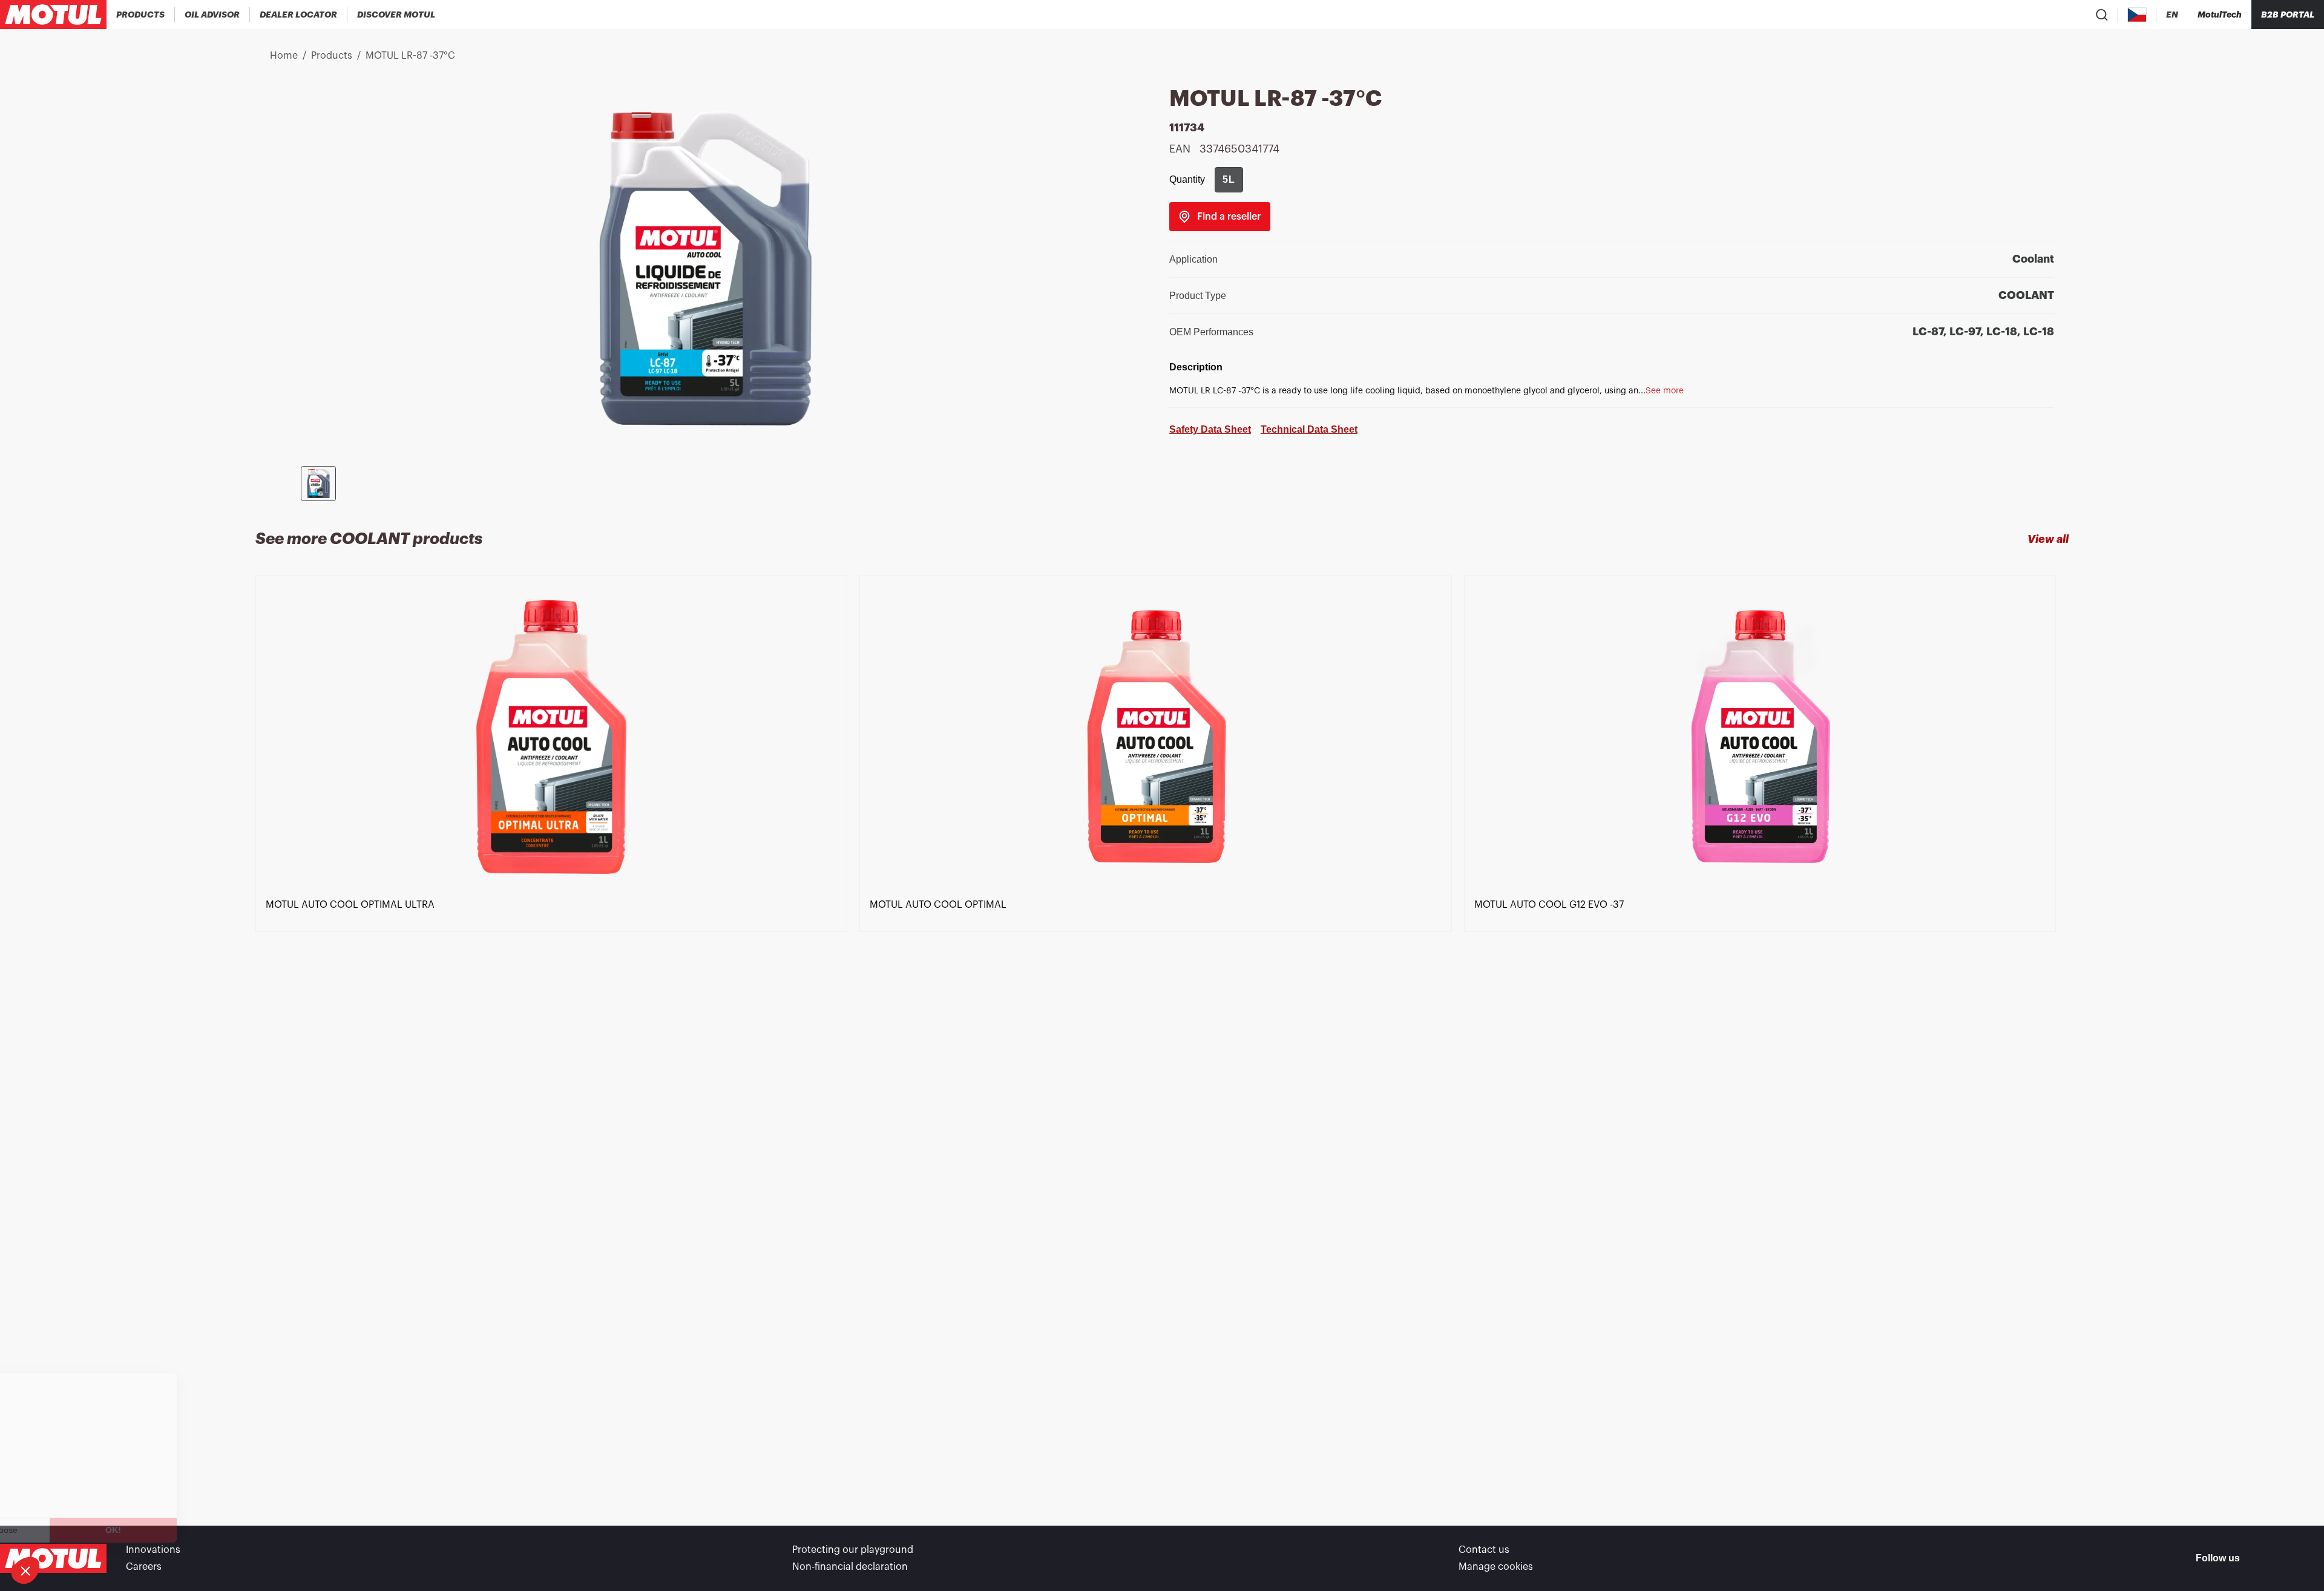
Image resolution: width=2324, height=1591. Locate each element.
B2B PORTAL (2288, 15)
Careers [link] (144, 1567)
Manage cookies (1496, 1567)
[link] (1220, 217)
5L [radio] (1229, 179)
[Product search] (2102, 15)
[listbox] (1162, 1029)
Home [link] (284, 56)
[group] (1229, 180)
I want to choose (76, 1530)
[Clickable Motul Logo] (53, 15)
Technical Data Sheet (1309, 429)
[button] (25, 1570)
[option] (557, 1029)
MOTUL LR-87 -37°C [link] (410, 56)
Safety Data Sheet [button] (1210, 429)
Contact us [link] (1484, 1550)
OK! (203, 1530)
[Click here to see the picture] (318, 484)
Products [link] (332, 56)
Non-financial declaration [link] (850, 1567)
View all (2048, 539)
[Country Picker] (2137, 15)
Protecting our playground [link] (853, 1550)
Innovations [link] (153, 1550)
